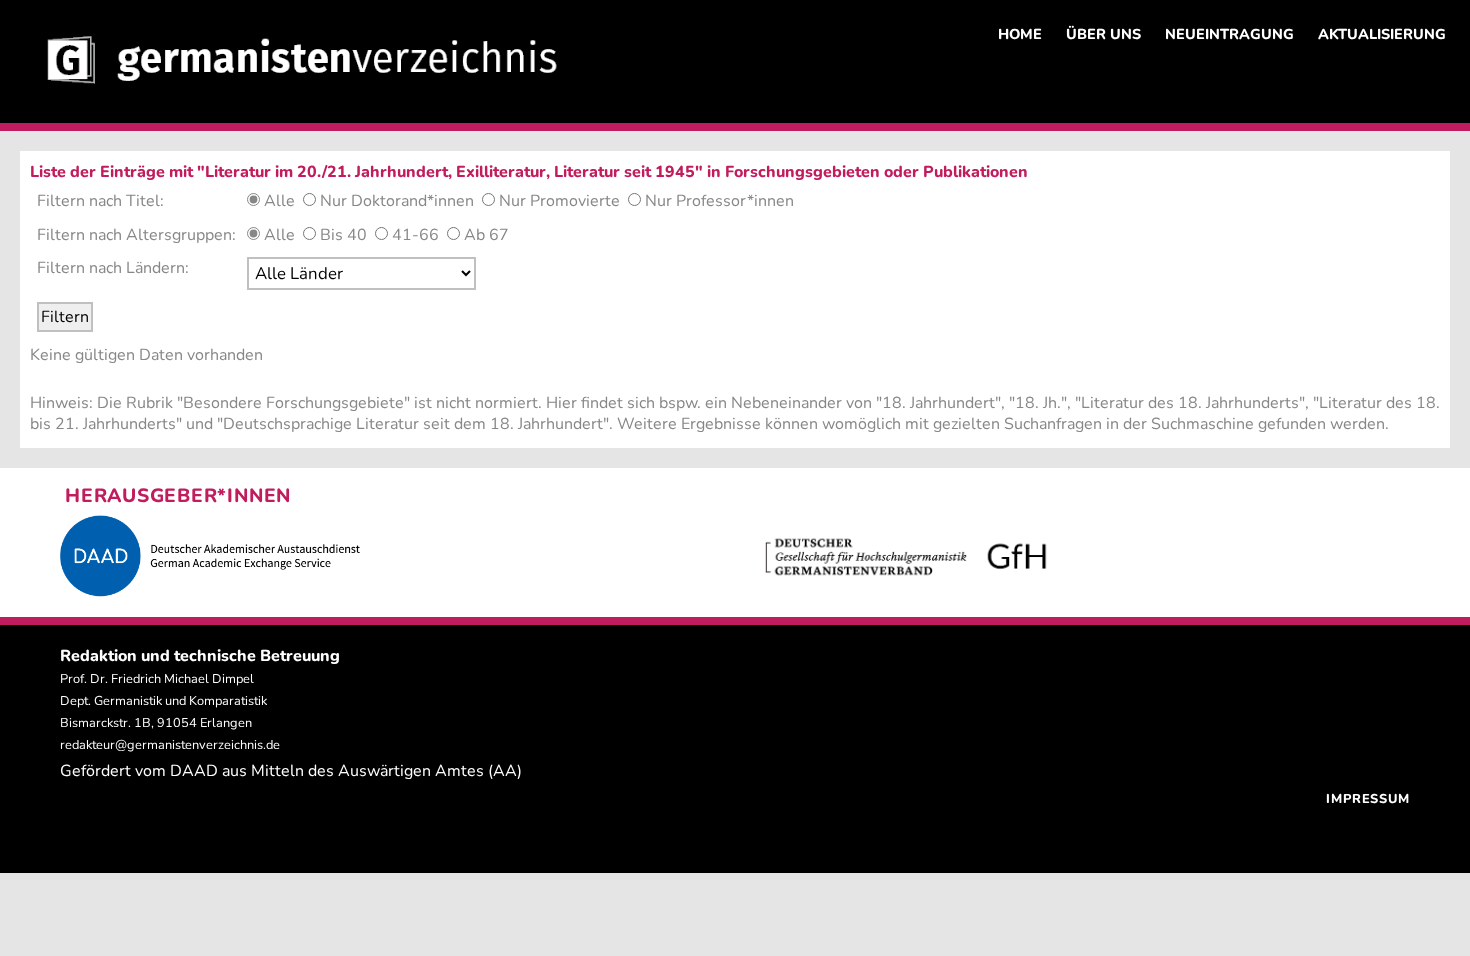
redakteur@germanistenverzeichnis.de (170, 745)
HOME (1020, 34)
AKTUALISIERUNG (1382, 34)
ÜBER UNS (1103, 34)
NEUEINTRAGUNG (1229, 34)
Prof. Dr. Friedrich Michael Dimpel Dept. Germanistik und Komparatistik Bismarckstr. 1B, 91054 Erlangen (163, 701)
